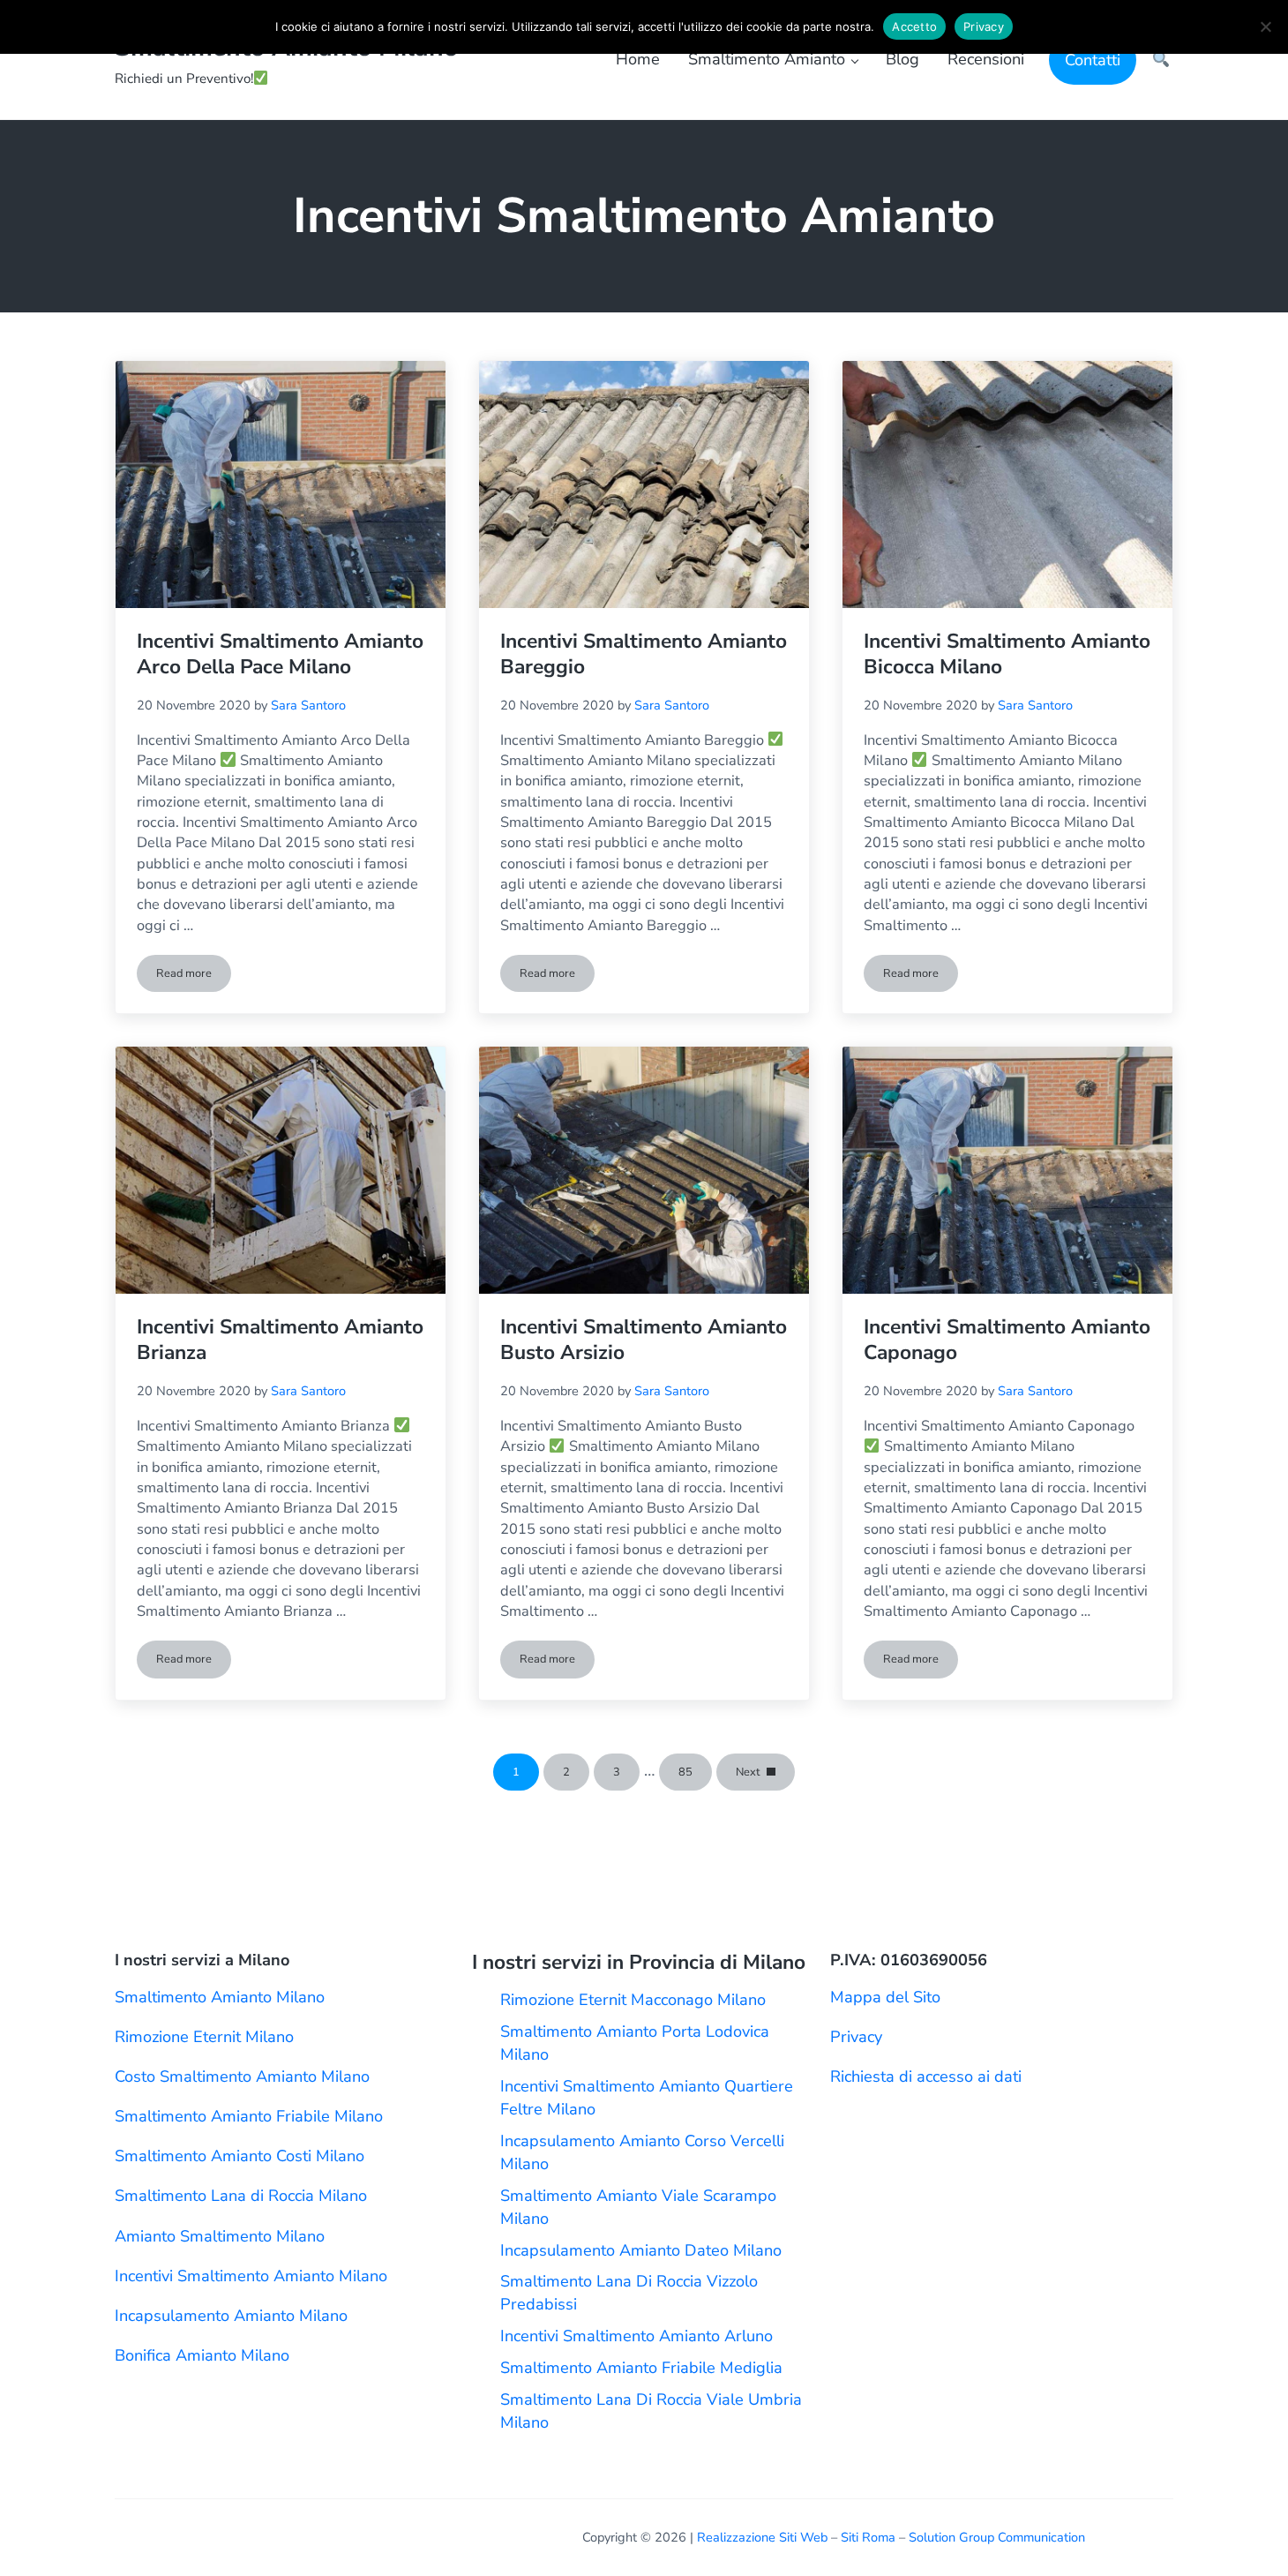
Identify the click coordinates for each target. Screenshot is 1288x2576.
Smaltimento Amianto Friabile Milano (249, 2116)
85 (695, 1775)
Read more (194, 976)
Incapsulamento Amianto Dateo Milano (641, 2250)
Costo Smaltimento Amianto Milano (242, 2077)
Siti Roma (868, 2537)
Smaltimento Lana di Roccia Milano (241, 2196)
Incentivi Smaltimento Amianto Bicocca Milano (1007, 655)
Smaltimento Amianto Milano (220, 1997)
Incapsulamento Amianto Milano (231, 2316)
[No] (1266, 26)
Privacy (856, 2037)
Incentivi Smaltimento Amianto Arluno (637, 2336)
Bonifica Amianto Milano (202, 2355)
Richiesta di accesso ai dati (926, 2077)
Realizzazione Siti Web (762, 2537)
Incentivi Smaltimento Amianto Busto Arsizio (644, 1341)
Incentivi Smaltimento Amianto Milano (251, 2276)
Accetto (914, 26)
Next (748, 1772)
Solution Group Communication (997, 2537)
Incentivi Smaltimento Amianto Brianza (280, 1341)
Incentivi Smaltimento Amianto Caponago (1007, 1341)
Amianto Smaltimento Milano (220, 2236)
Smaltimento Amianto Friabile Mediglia (641, 2368)
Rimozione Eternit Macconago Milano (633, 2000)
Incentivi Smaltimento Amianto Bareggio (644, 655)
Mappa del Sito (885, 1997)
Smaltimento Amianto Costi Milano (240, 2156)
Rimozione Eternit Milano (204, 2037)
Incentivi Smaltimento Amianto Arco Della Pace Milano (280, 655)
